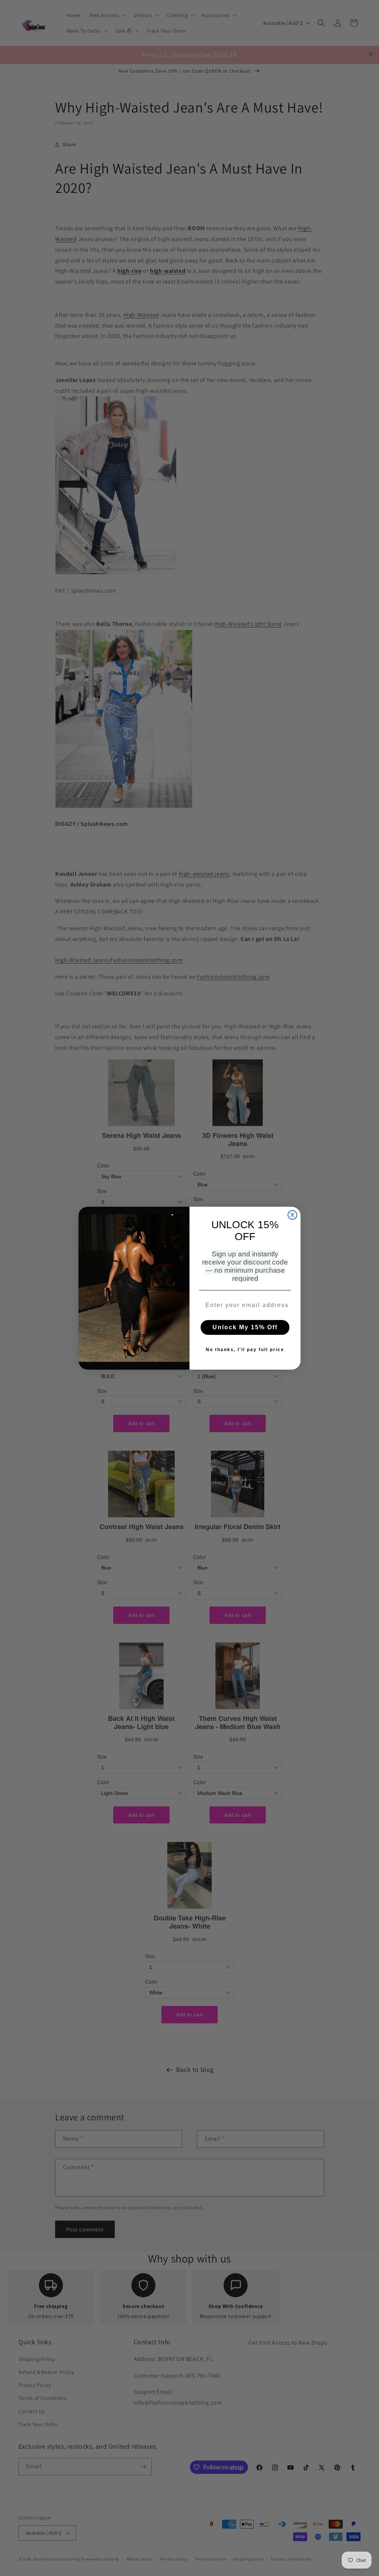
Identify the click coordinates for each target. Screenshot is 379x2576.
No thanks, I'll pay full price (245, 1350)
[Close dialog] (292, 1215)
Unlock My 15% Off (245, 1327)
